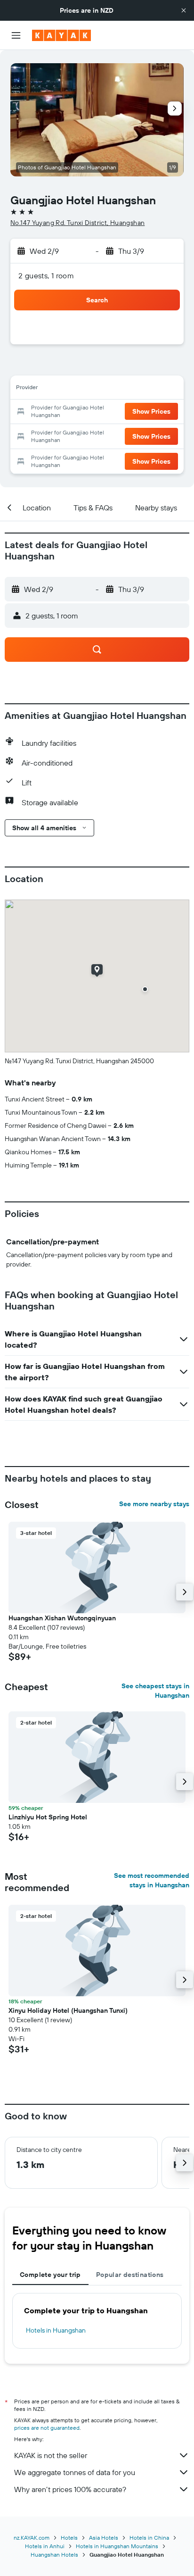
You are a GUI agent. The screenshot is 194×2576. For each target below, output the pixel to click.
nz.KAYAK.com (32, 2538)
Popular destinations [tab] (130, 2275)
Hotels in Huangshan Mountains (117, 2546)
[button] (184, 10)
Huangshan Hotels (54, 2555)
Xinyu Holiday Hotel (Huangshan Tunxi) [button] (68, 2010)
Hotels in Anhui (45, 2546)
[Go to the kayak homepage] (61, 35)
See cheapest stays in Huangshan (155, 1691)
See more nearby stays (154, 1504)
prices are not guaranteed (47, 2428)
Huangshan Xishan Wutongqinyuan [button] (62, 1618)
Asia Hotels (104, 2538)
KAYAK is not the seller (51, 2455)
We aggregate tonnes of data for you (75, 2472)
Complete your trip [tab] (50, 2275)
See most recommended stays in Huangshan (152, 1880)
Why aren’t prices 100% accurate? (70, 2489)
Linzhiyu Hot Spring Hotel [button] (48, 1817)
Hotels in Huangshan (56, 2330)
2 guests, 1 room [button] (46, 275)
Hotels (69, 2538)
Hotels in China (149, 2538)
